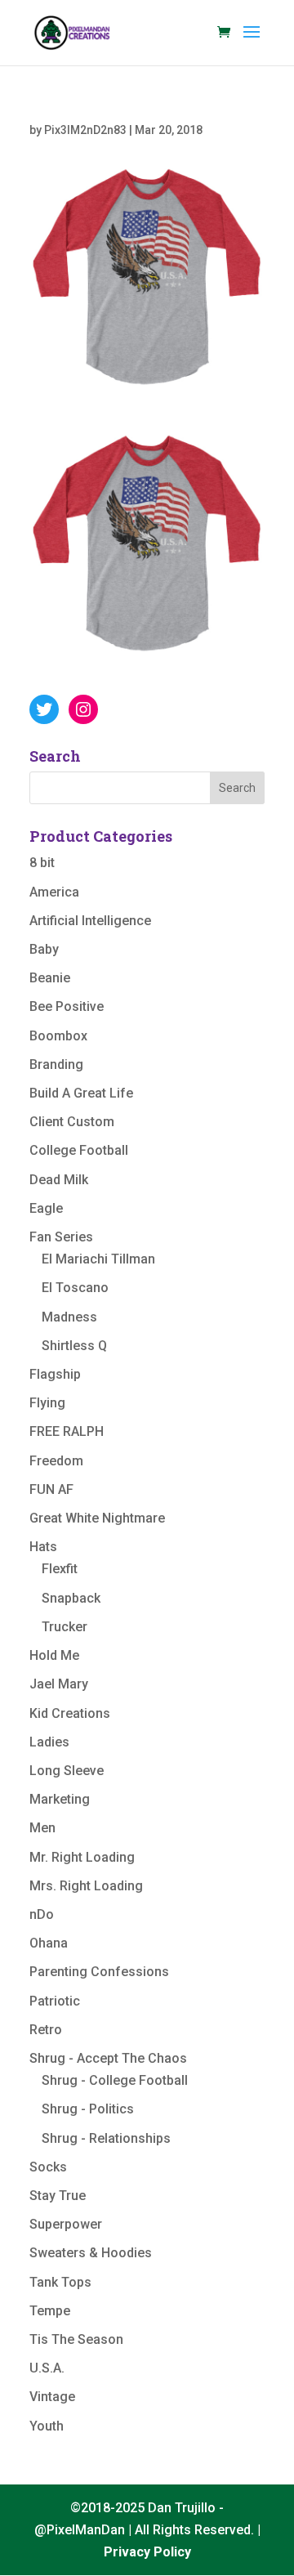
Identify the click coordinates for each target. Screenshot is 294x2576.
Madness (69, 1317)
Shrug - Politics (88, 2109)
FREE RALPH (67, 1431)
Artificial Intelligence (90, 921)
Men (42, 1828)
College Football (79, 1150)
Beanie (50, 978)
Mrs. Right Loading (86, 1886)
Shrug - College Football (115, 2080)
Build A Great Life (81, 1093)
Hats (43, 1547)
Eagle (46, 1208)
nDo (42, 1914)
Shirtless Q (74, 1346)
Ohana (49, 1943)
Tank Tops (60, 2282)
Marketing (60, 1799)
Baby (44, 949)
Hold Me (54, 1655)
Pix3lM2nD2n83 (85, 130)
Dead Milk (59, 1180)
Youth (47, 2426)
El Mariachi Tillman (98, 1259)
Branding (56, 1064)
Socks (48, 2167)
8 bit (42, 863)
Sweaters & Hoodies (91, 2253)
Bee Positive (67, 1006)
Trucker (65, 1627)
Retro (46, 2030)
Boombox (58, 1036)
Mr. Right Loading (82, 1857)
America (54, 892)
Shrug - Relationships (106, 2138)
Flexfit (60, 1569)
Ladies (49, 1742)
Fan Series (61, 1237)
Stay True (58, 2196)
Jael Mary (59, 1684)
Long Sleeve (67, 1771)
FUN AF (51, 1489)
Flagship (55, 1374)
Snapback (71, 1598)
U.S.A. (47, 2368)
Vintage (52, 2397)
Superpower (66, 2224)
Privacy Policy (147, 2552)
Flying (47, 1403)
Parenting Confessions (99, 1972)
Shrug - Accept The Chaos (108, 2058)
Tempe (50, 2311)
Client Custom (72, 1122)
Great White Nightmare (97, 1518)
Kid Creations (70, 1713)
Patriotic (55, 2001)
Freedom (56, 1461)
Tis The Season (76, 2339)
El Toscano (75, 1288)
